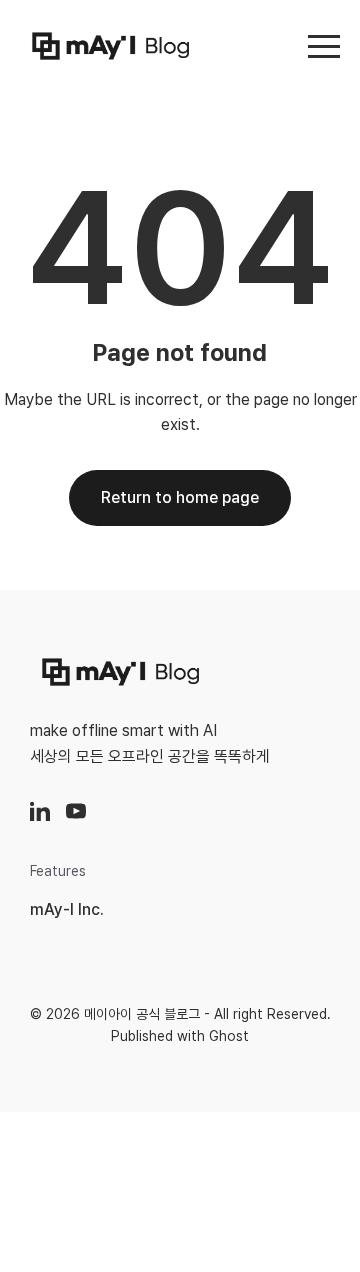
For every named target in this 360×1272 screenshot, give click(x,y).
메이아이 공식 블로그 (142, 1014)
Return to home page (180, 497)
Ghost (229, 1036)
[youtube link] (76, 811)
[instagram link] (40, 811)
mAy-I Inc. (67, 909)
